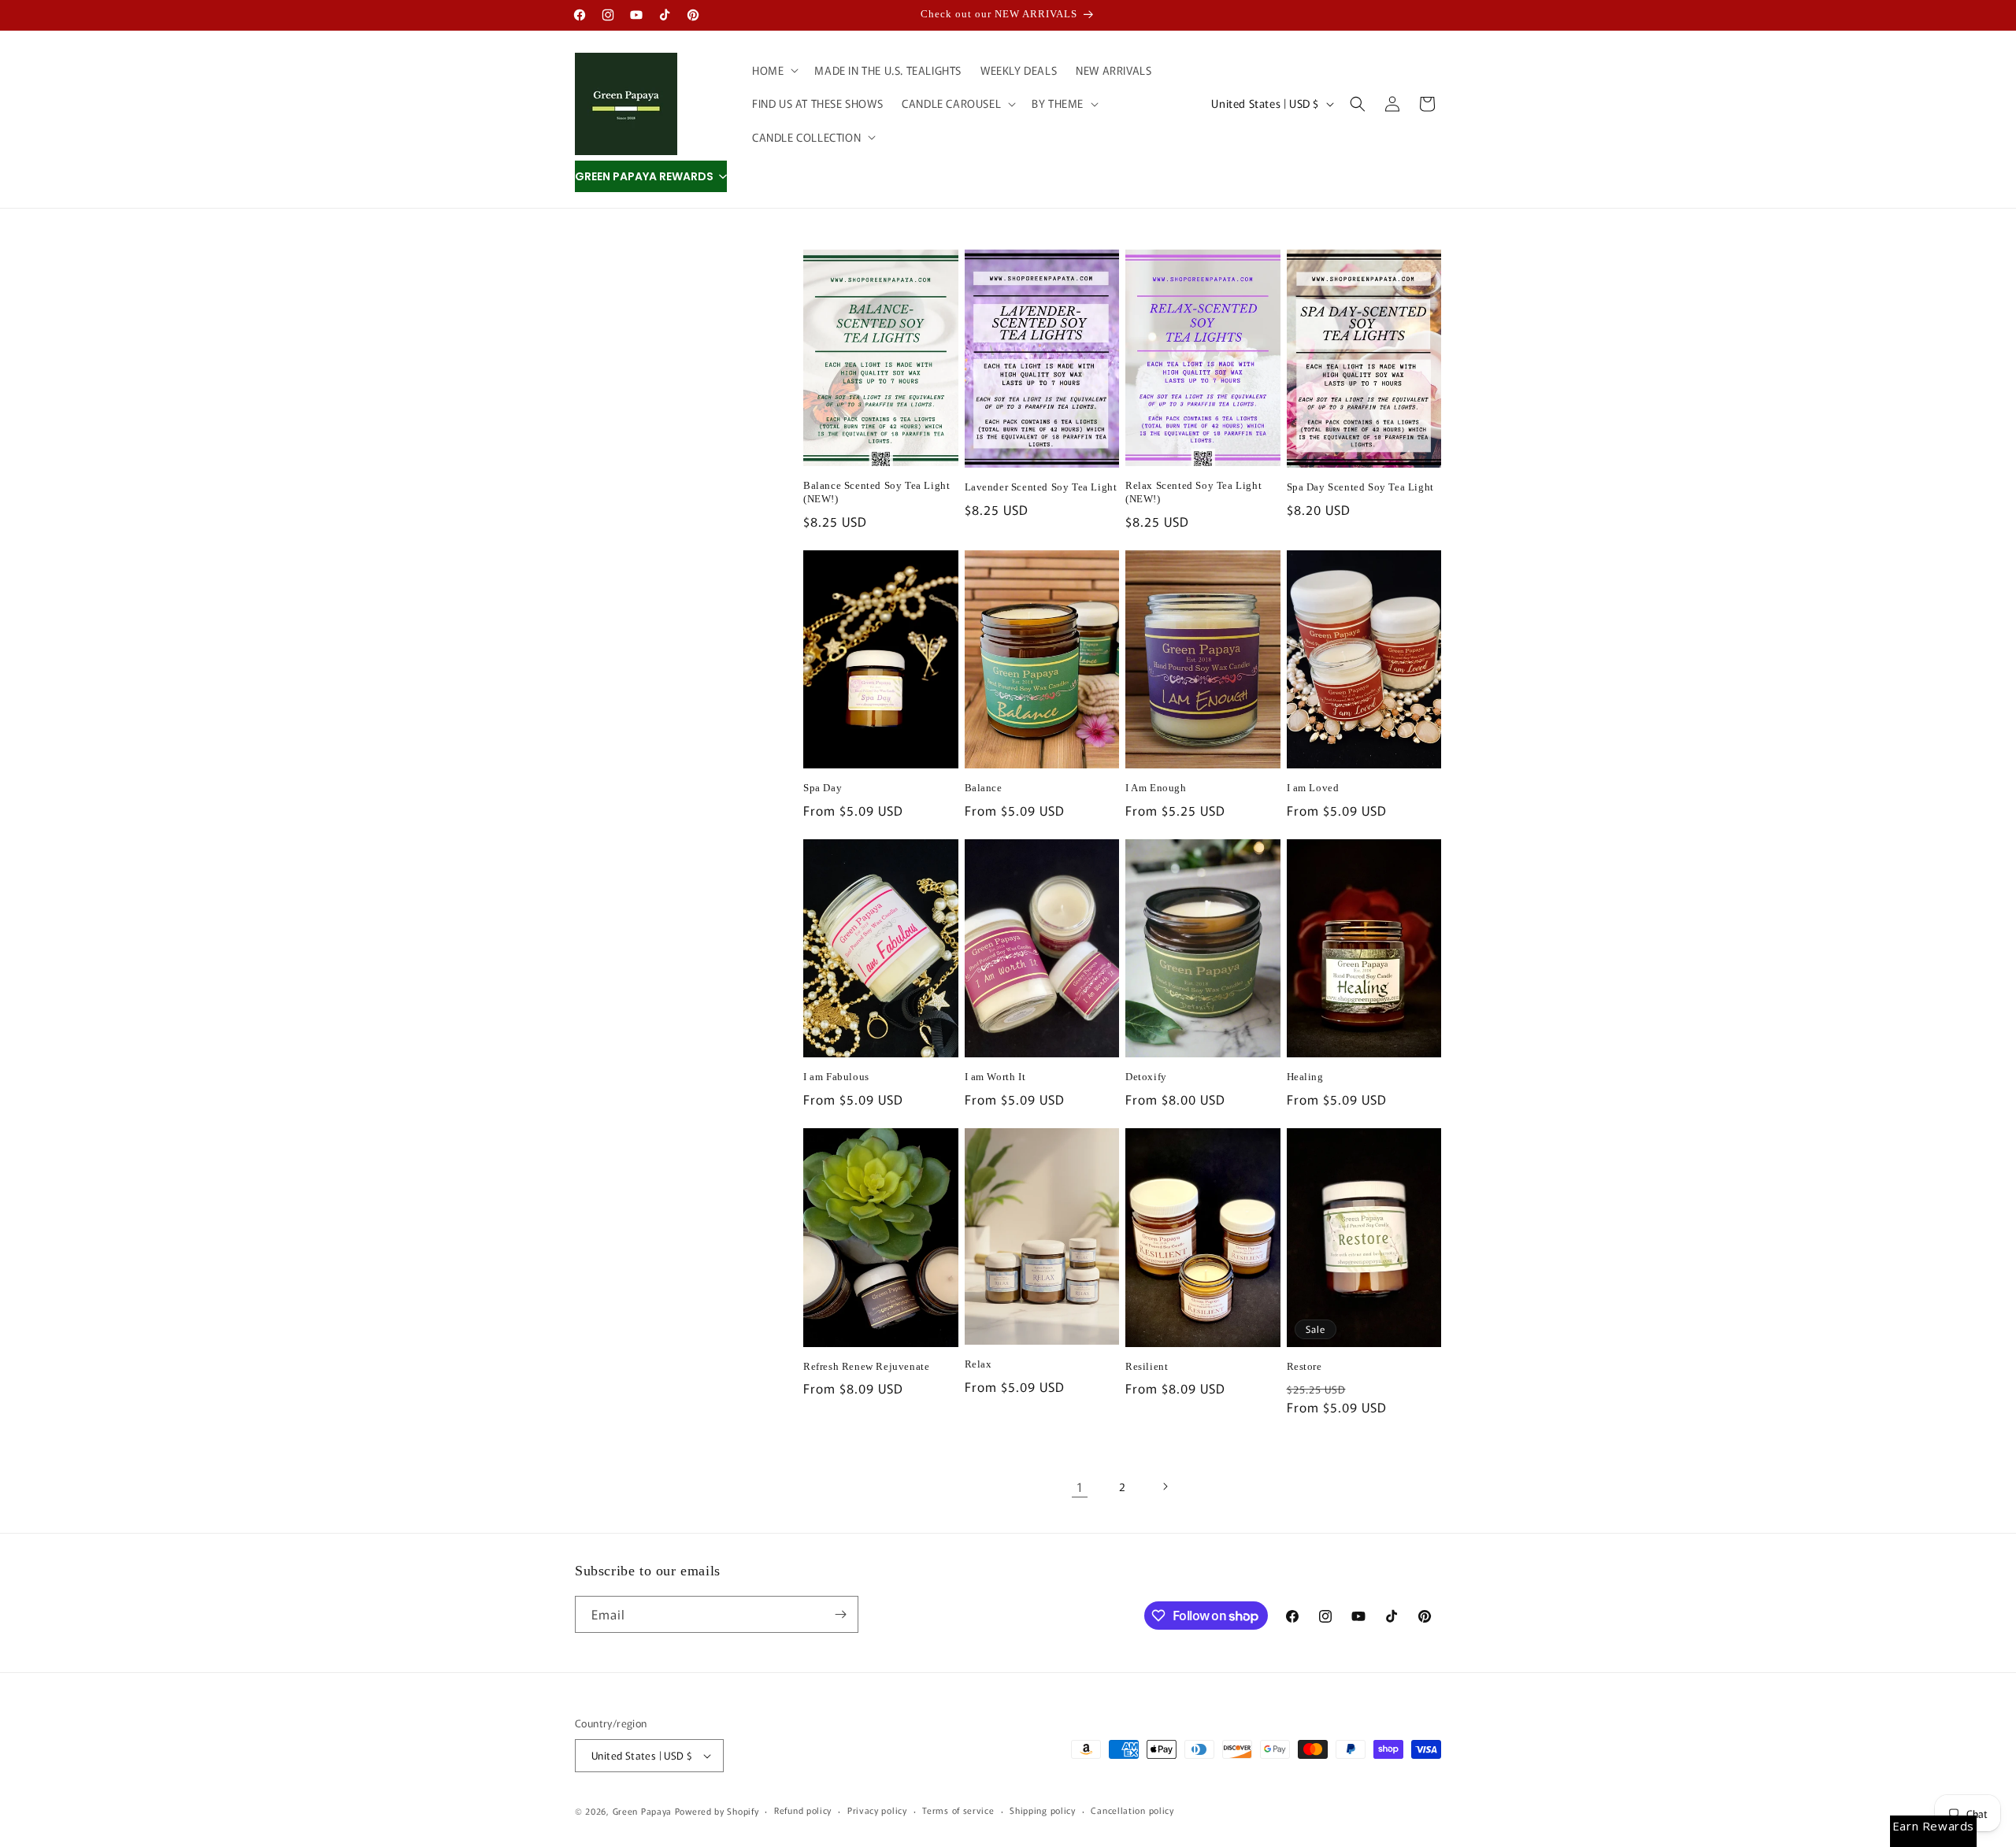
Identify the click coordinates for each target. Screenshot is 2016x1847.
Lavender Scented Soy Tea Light (1041, 487)
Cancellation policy (1132, 1810)
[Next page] (1165, 1486)
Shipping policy (1043, 1810)
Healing (1305, 1077)
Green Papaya (642, 1811)
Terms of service (958, 1810)
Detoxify (1146, 1077)
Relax (978, 1364)
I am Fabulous (836, 1077)
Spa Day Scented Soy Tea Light (1360, 487)
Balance (984, 788)
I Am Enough (1156, 788)
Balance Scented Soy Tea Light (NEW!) (876, 492)
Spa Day (823, 788)
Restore (1304, 1366)
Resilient (1147, 1366)
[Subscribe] (840, 1614)
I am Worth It (995, 1077)
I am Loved (1313, 788)
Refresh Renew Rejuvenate (866, 1366)
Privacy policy (877, 1810)
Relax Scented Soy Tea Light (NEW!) (1193, 492)
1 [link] (1080, 1486)
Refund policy (803, 1810)
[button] (774, 70)
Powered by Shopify (717, 1811)
